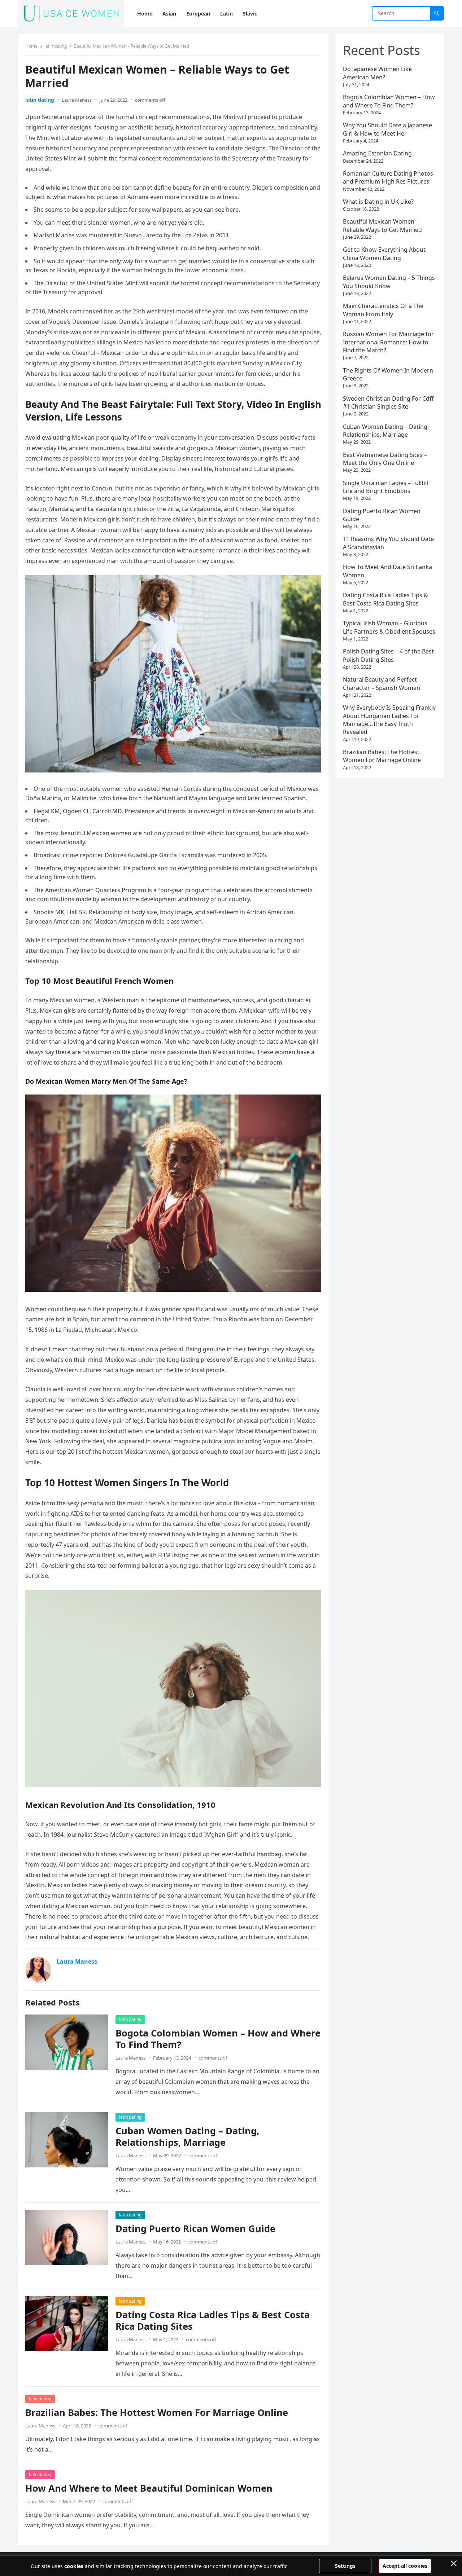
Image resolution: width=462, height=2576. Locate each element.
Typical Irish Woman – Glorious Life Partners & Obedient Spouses (389, 627)
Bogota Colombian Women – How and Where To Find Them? (218, 2039)
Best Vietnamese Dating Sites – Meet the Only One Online (385, 459)
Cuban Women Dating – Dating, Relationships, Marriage (187, 2137)
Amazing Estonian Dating (377, 153)
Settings (345, 2566)
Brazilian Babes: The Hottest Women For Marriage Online (157, 2412)
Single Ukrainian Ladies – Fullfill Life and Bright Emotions (385, 487)
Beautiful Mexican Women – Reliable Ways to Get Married (382, 225)
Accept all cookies (405, 2566)
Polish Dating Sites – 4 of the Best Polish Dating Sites (388, 655)
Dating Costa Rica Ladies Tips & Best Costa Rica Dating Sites (213, 2320)
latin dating (56, 46)
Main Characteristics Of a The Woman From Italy (383, 310)
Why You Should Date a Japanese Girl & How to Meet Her (387, 129)
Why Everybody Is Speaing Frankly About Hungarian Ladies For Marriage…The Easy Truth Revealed (389, 720)
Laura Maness (77, 100)
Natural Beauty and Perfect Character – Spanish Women (382, 683)
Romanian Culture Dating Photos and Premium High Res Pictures (388, 177)
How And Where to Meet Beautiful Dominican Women (149, 2488)
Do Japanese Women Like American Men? (377, 73)
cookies (74, 2566)
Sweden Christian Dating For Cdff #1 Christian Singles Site (388, 402)
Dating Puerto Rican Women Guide (195, 2229)
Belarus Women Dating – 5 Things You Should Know (389, 282)
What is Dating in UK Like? (378, 202)
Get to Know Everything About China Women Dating (384, 254)
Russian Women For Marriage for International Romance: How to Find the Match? (388, 342)
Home (31, 46)
